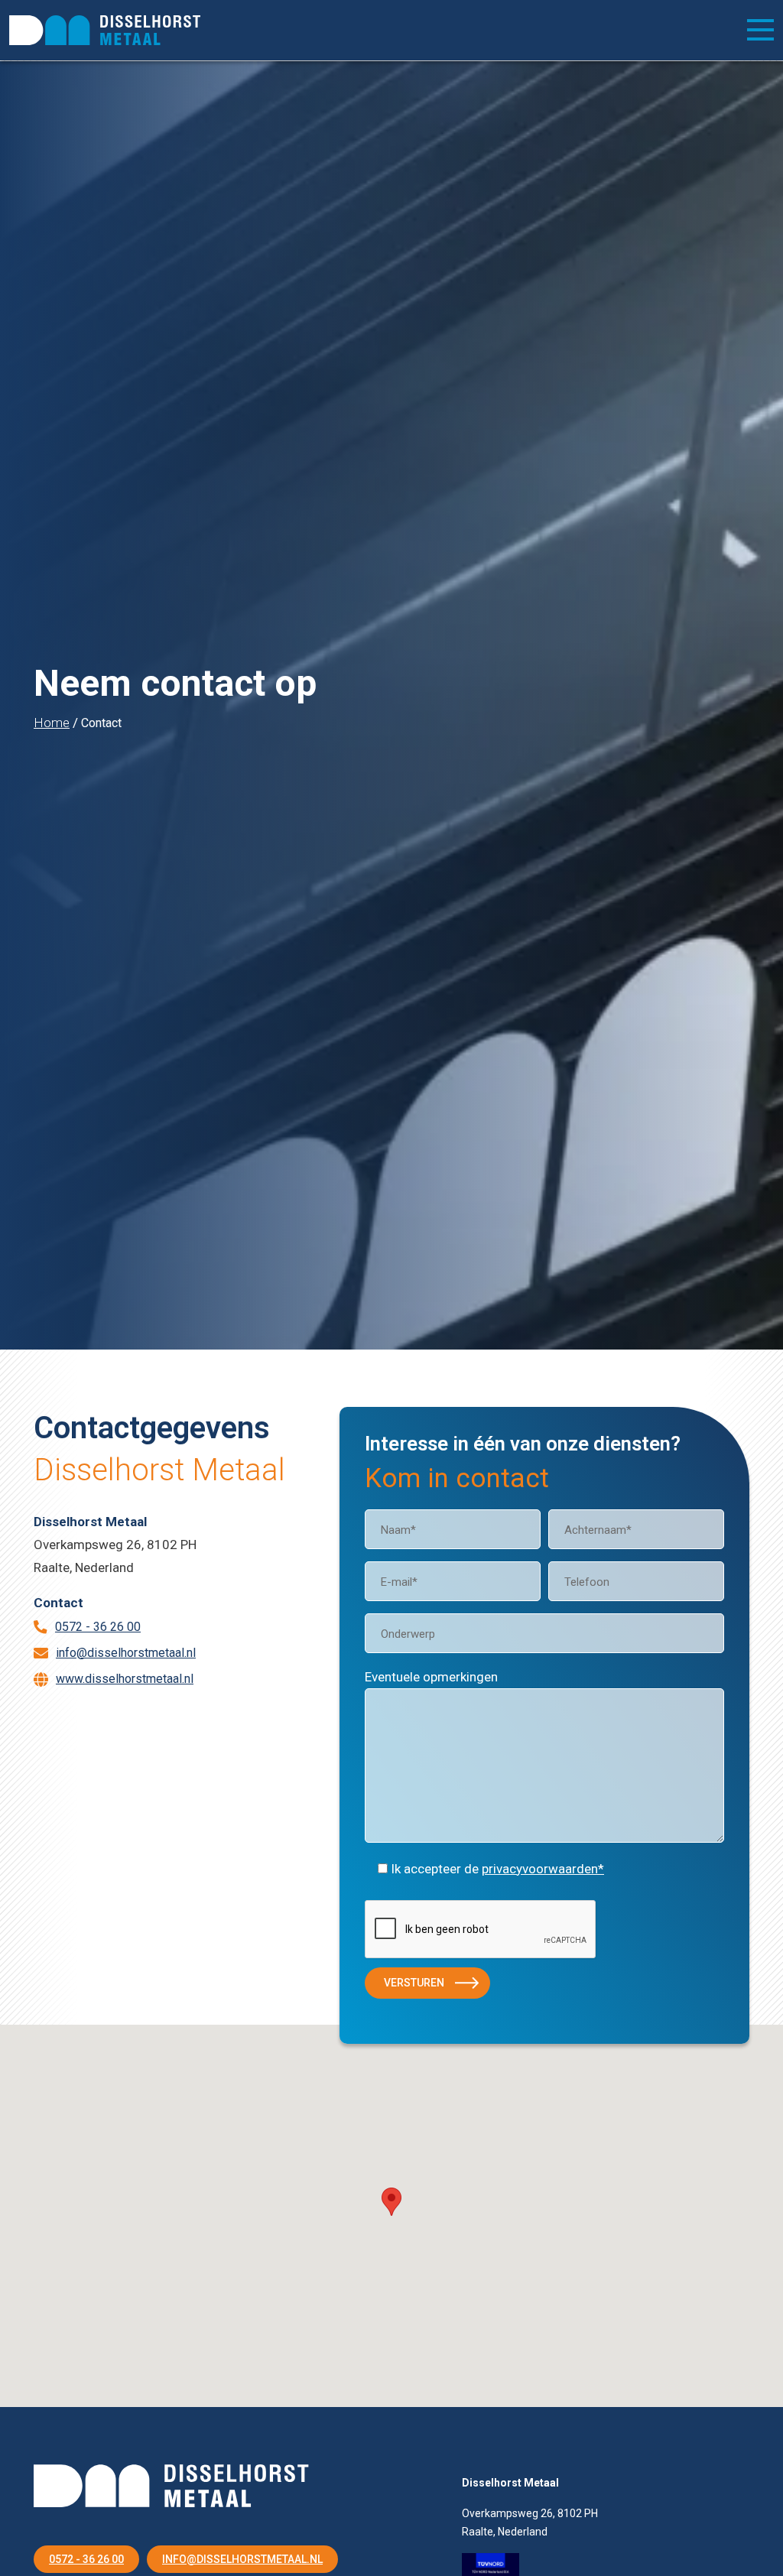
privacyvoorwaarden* (543, 1869)
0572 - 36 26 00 (98, 1627)
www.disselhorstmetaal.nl (125, 1679)
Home (52, 723)
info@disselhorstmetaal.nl (126, 1653)
